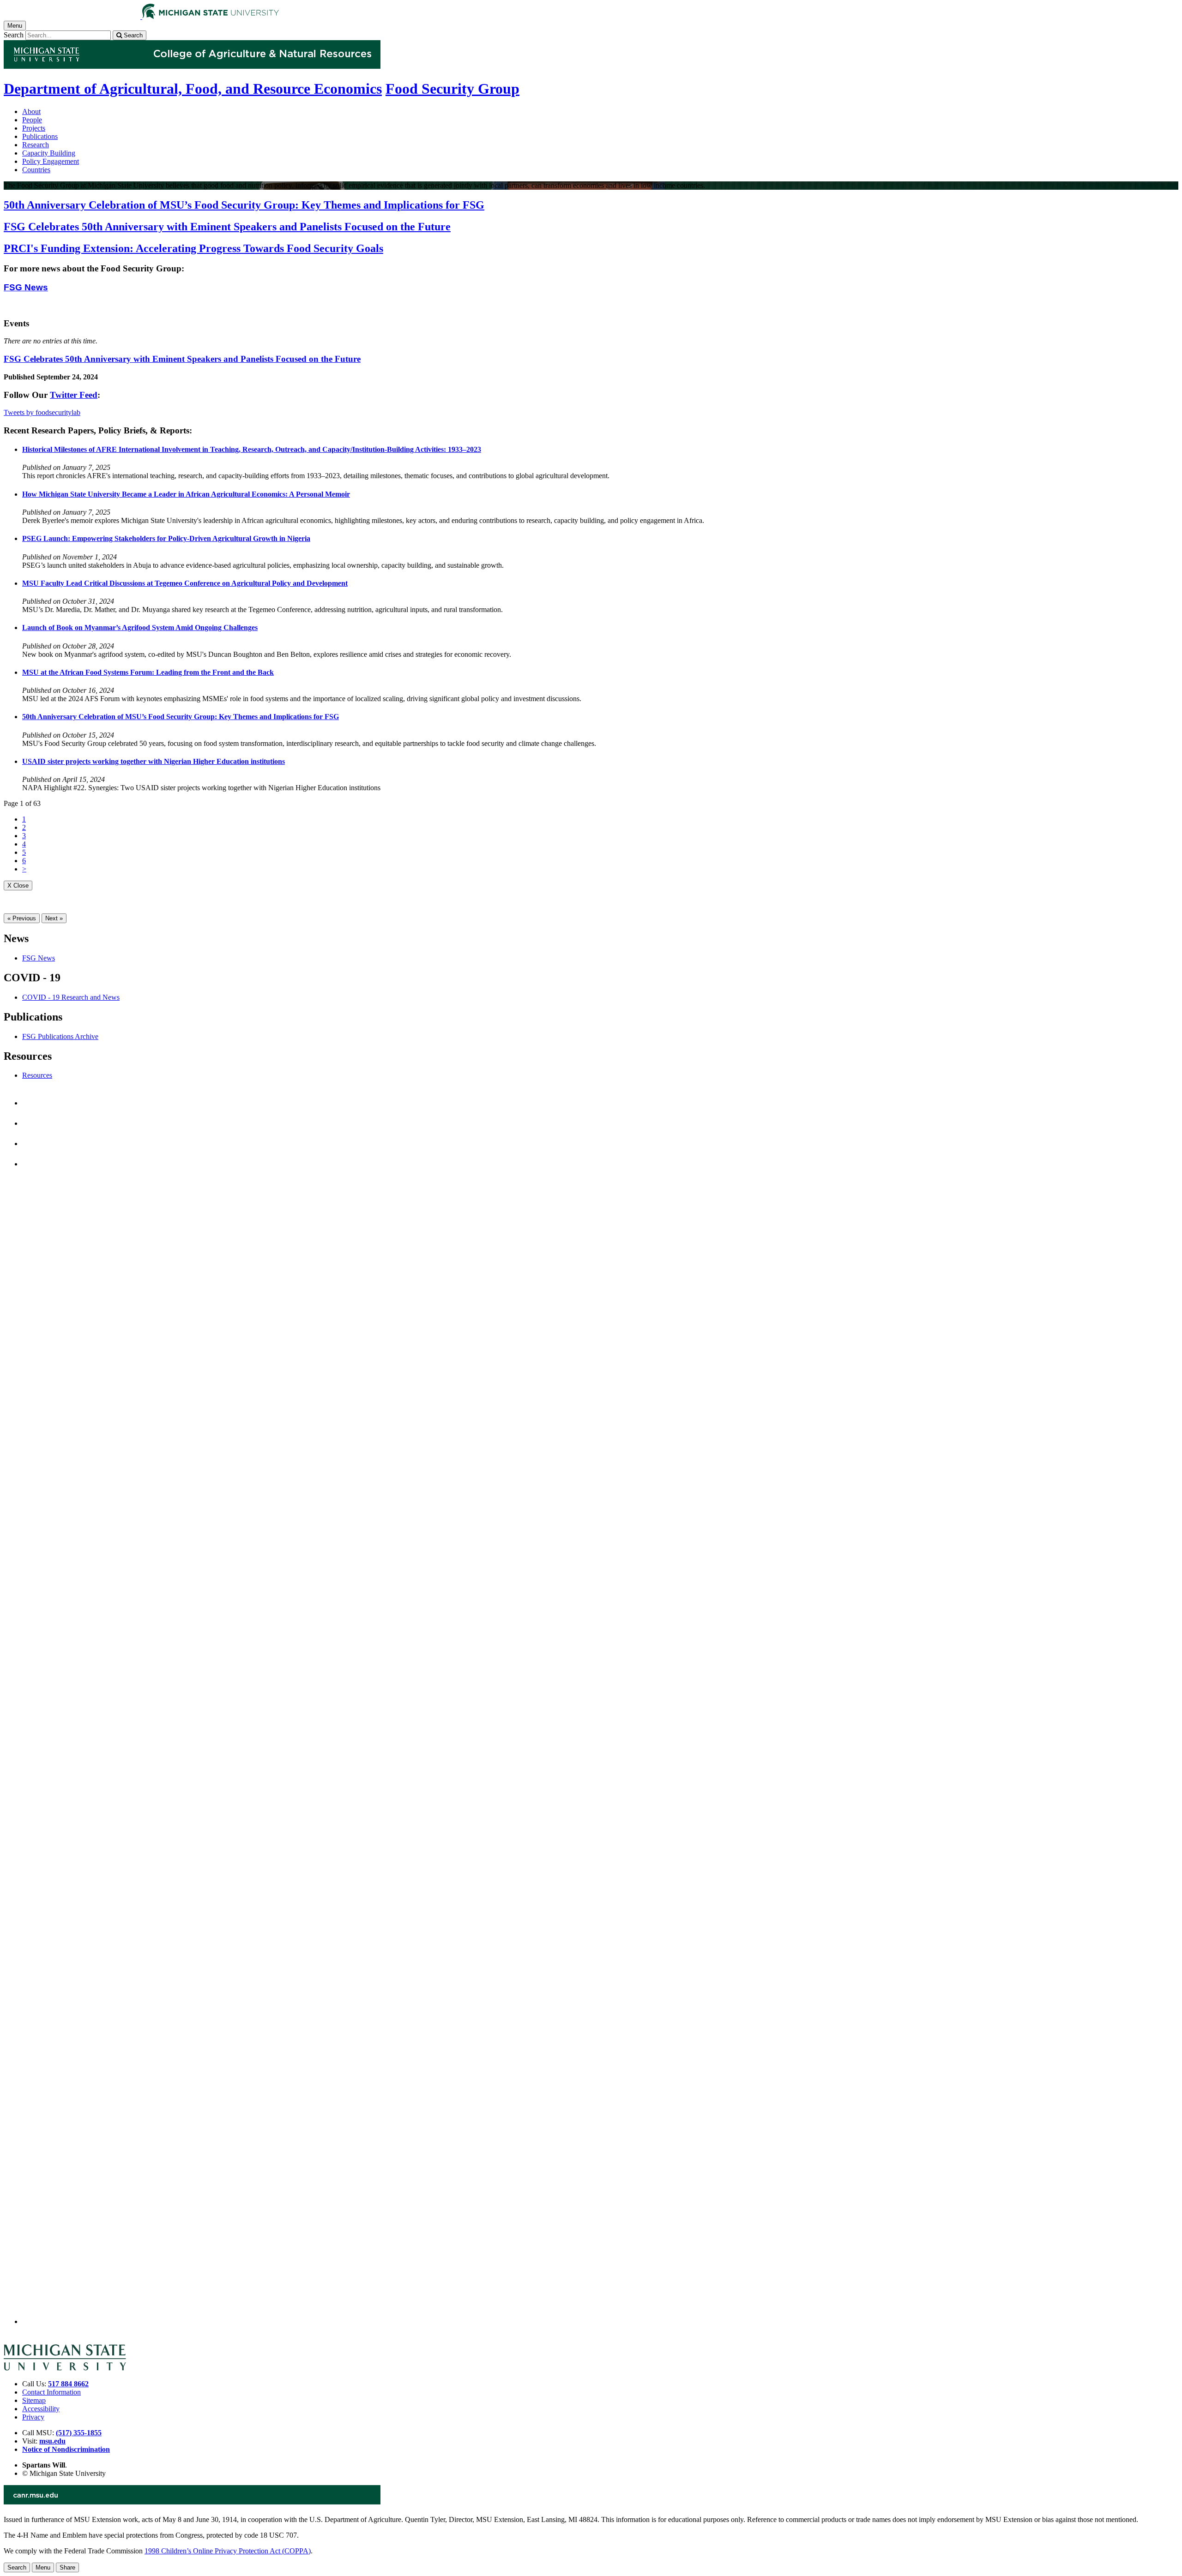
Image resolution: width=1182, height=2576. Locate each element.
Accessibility (41, 2409)
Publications (40, 136)
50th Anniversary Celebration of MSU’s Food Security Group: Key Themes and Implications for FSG (181, 717)
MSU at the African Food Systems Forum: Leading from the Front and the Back (148, 672)
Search (14, 35)
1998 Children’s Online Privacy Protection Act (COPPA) (228, 2551)
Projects (34, 128)
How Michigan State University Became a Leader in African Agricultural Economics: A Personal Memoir (186, 494)
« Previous (22, 918)
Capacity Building (49, 153)
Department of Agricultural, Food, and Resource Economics (193, 89)
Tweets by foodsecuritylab (42, 412)
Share (67, 2567)
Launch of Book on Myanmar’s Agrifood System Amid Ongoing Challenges (140, 627)
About (31, 111)
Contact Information (51, 2392)
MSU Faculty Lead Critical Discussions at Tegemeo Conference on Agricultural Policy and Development (185, 583)
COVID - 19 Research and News (71, 997)
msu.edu (52, 2441)
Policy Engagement (51, 161)
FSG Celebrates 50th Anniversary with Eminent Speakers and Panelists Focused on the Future (182, 359)
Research (36, 145)
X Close (18, 886)
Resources (37, 1075)
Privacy (33, 2417)
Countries (36, 170)
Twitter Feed (74, 395)
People (32, 120)
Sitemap (34, 2400)
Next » (54, 918)
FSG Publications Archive (60, 1036)
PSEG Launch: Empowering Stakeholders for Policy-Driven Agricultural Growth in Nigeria (166, 538)
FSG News (26, 287)
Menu (43, 2567)
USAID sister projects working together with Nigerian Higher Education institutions (154, 761)
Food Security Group (452, 89)
